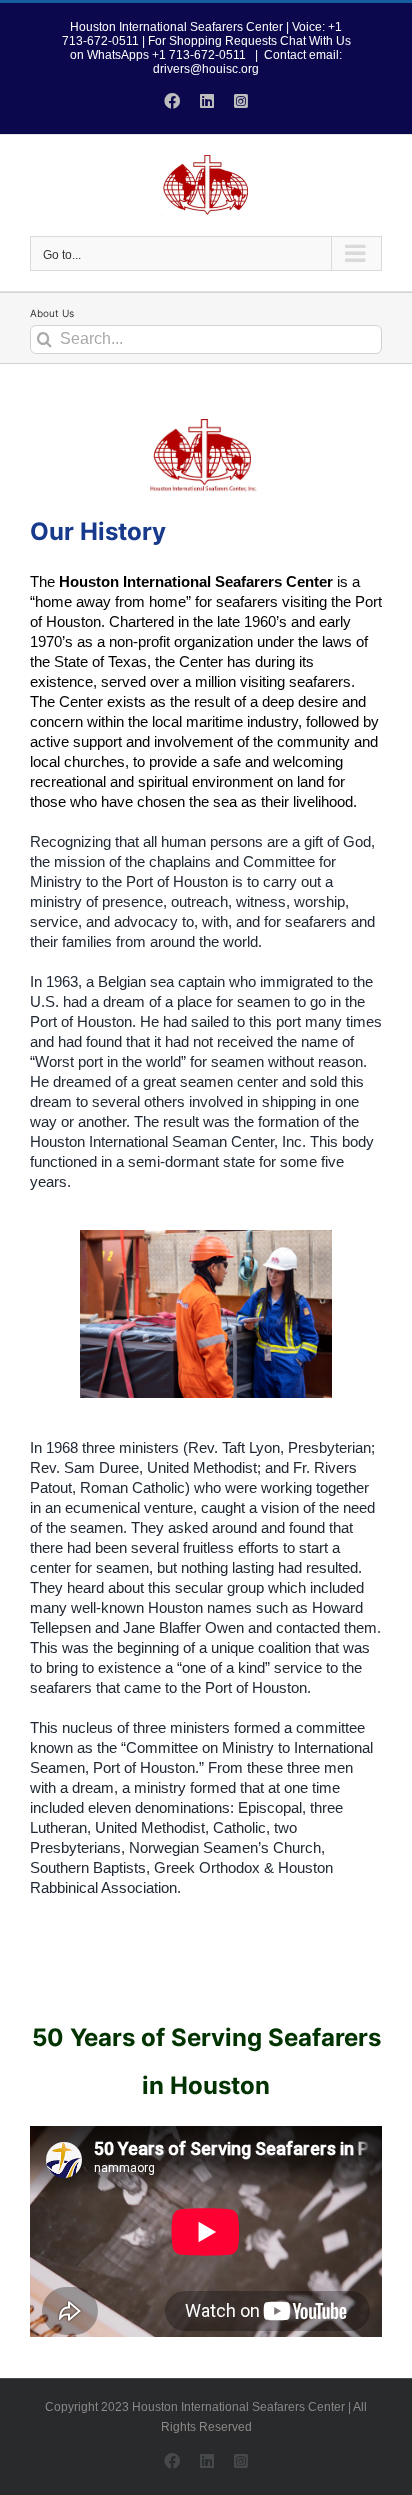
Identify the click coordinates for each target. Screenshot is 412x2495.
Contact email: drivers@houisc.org (247, 62)
